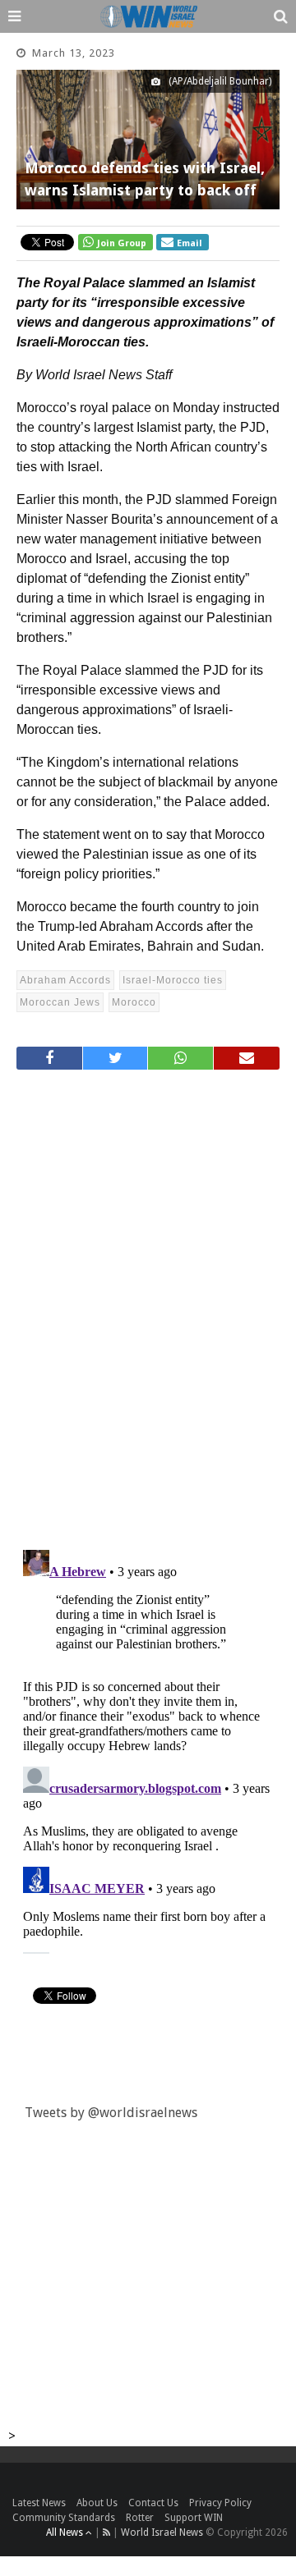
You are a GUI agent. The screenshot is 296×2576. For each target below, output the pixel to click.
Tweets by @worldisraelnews (111, 2113)
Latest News (39, 2503)
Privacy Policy (220, 2503)
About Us (97, 2503)
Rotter (140, 2518)
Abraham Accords (65, 980)
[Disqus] (148, 1303)
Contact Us (153, 2503)
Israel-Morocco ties (173, 980)
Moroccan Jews (60, 1002)
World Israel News (162, 2532)
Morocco (134, 1002)
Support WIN (194, 2518)
